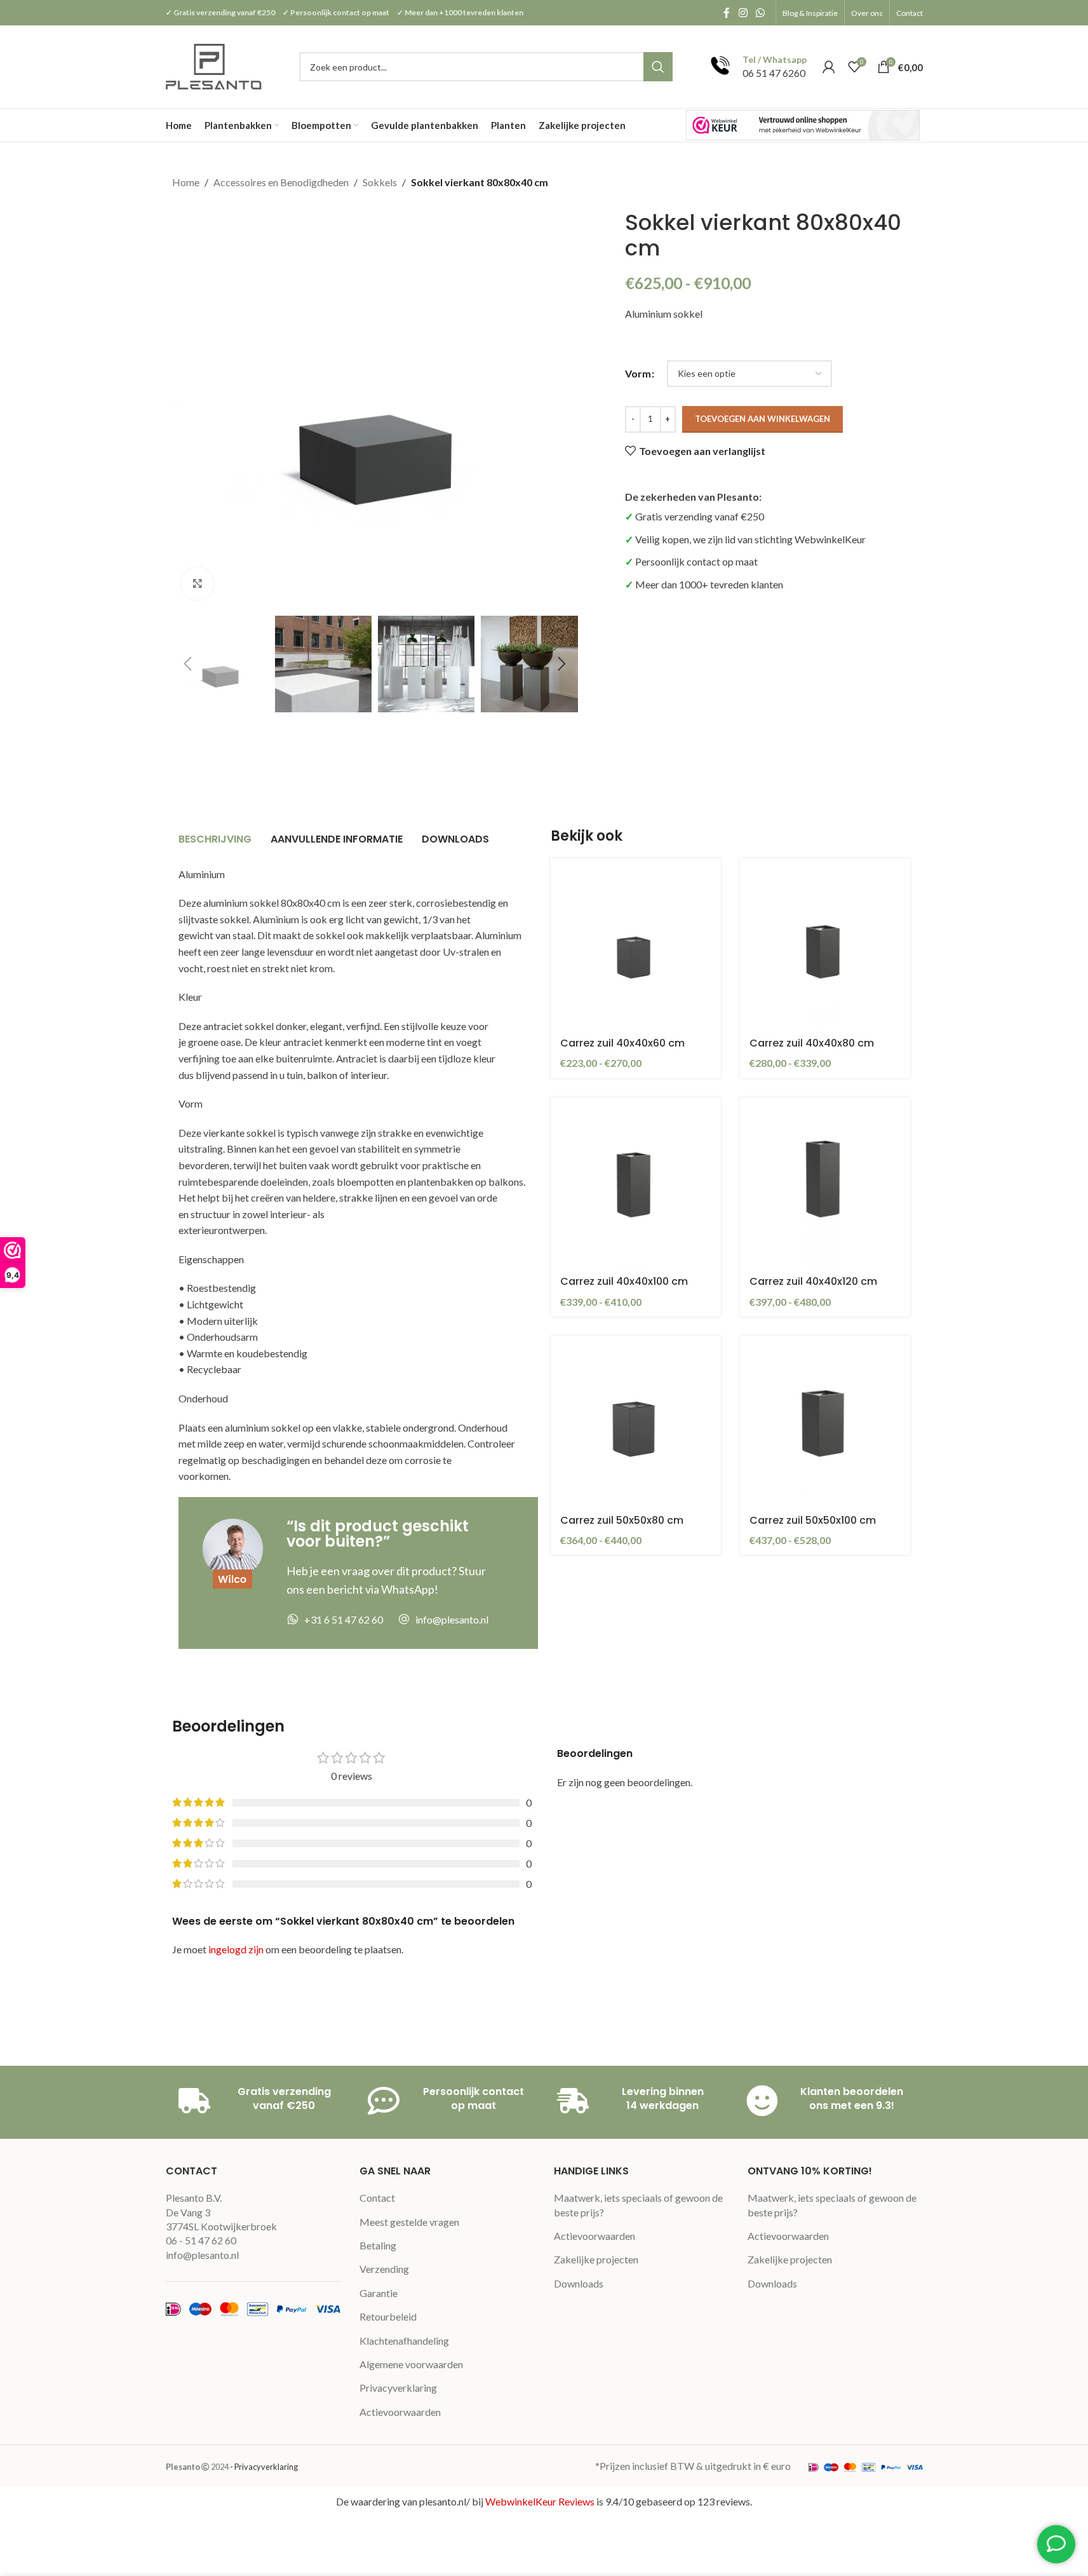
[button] (188, 664)
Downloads (579, 2283)
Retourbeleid (388, 2316)
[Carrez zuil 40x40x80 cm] (825, 944)
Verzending (384, 2269)
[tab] (215, 840)
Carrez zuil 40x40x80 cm (812, 1043)
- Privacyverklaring (264, 2467)
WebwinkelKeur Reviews (540, 2501)
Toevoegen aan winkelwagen (762, 419)
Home (186, 182)
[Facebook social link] (727, 13)
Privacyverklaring (398, 2388)
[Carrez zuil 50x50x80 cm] (636, 1421)
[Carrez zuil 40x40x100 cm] (636, 1183)
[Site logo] (215, 65)
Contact (377, 2198)
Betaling (378, 2245)
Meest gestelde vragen (409, 2222)
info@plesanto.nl (202, 2255)
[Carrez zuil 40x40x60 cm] (636, 944)
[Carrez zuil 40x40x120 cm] (825, 1183)
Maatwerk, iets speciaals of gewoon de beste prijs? (638, 2205)
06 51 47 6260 (774, 73)
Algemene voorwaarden (411, 2364)
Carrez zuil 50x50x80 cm (622, 1520)
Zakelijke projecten (596, 2259)
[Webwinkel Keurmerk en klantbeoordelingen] (803, 125)
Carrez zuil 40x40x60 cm (622, 1043)
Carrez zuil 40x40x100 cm (624, 1281)
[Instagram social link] (743, 13)
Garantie (379, 2293)
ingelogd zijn (236, 1949)
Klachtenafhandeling (404, 2341)
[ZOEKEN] (658, 67)
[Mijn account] (829, 67)
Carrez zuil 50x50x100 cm (813, 1520)
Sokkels (380, 182)
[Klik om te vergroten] (198, 583)
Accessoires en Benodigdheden (281, 182)
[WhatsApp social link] (760, 13)
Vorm (638, 373)
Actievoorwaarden (400, 2412)
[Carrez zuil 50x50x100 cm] (825, 1421)
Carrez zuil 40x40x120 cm (813, 1281)
